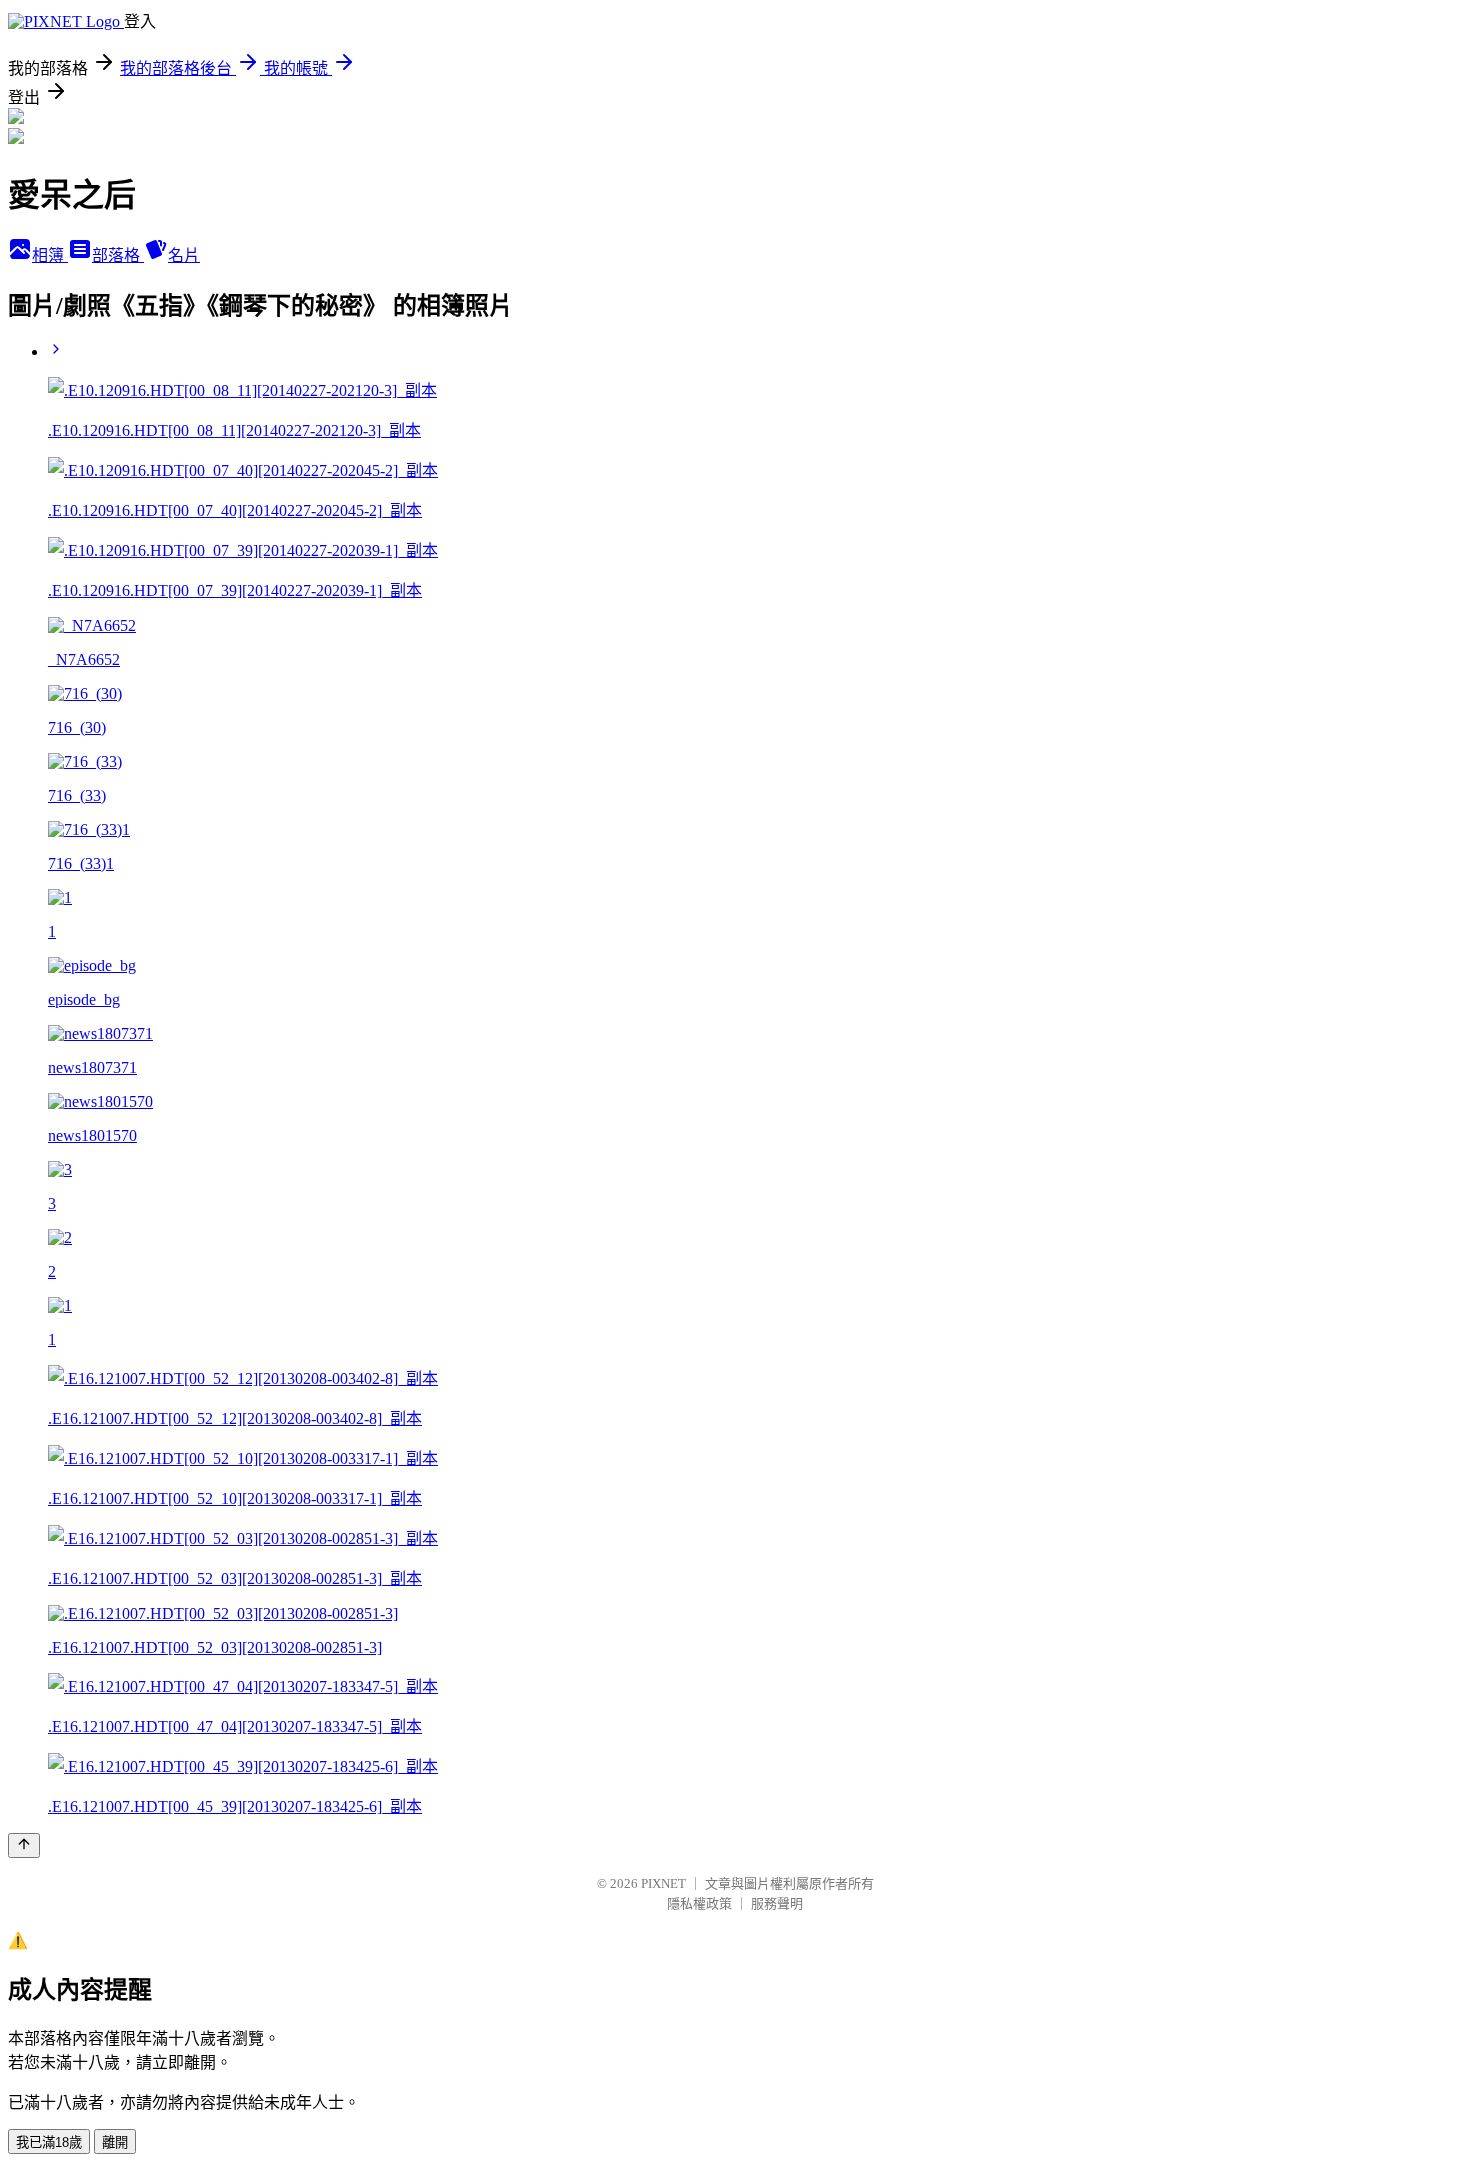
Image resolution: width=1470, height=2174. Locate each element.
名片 (184, 255)
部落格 (118, 255)
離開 (115, 2142)
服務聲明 (777, 1903)
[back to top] (24, 1845)
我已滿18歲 (49, 2142)
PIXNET (663, 1883)
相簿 (50, 255)
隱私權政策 (699, 1903)
